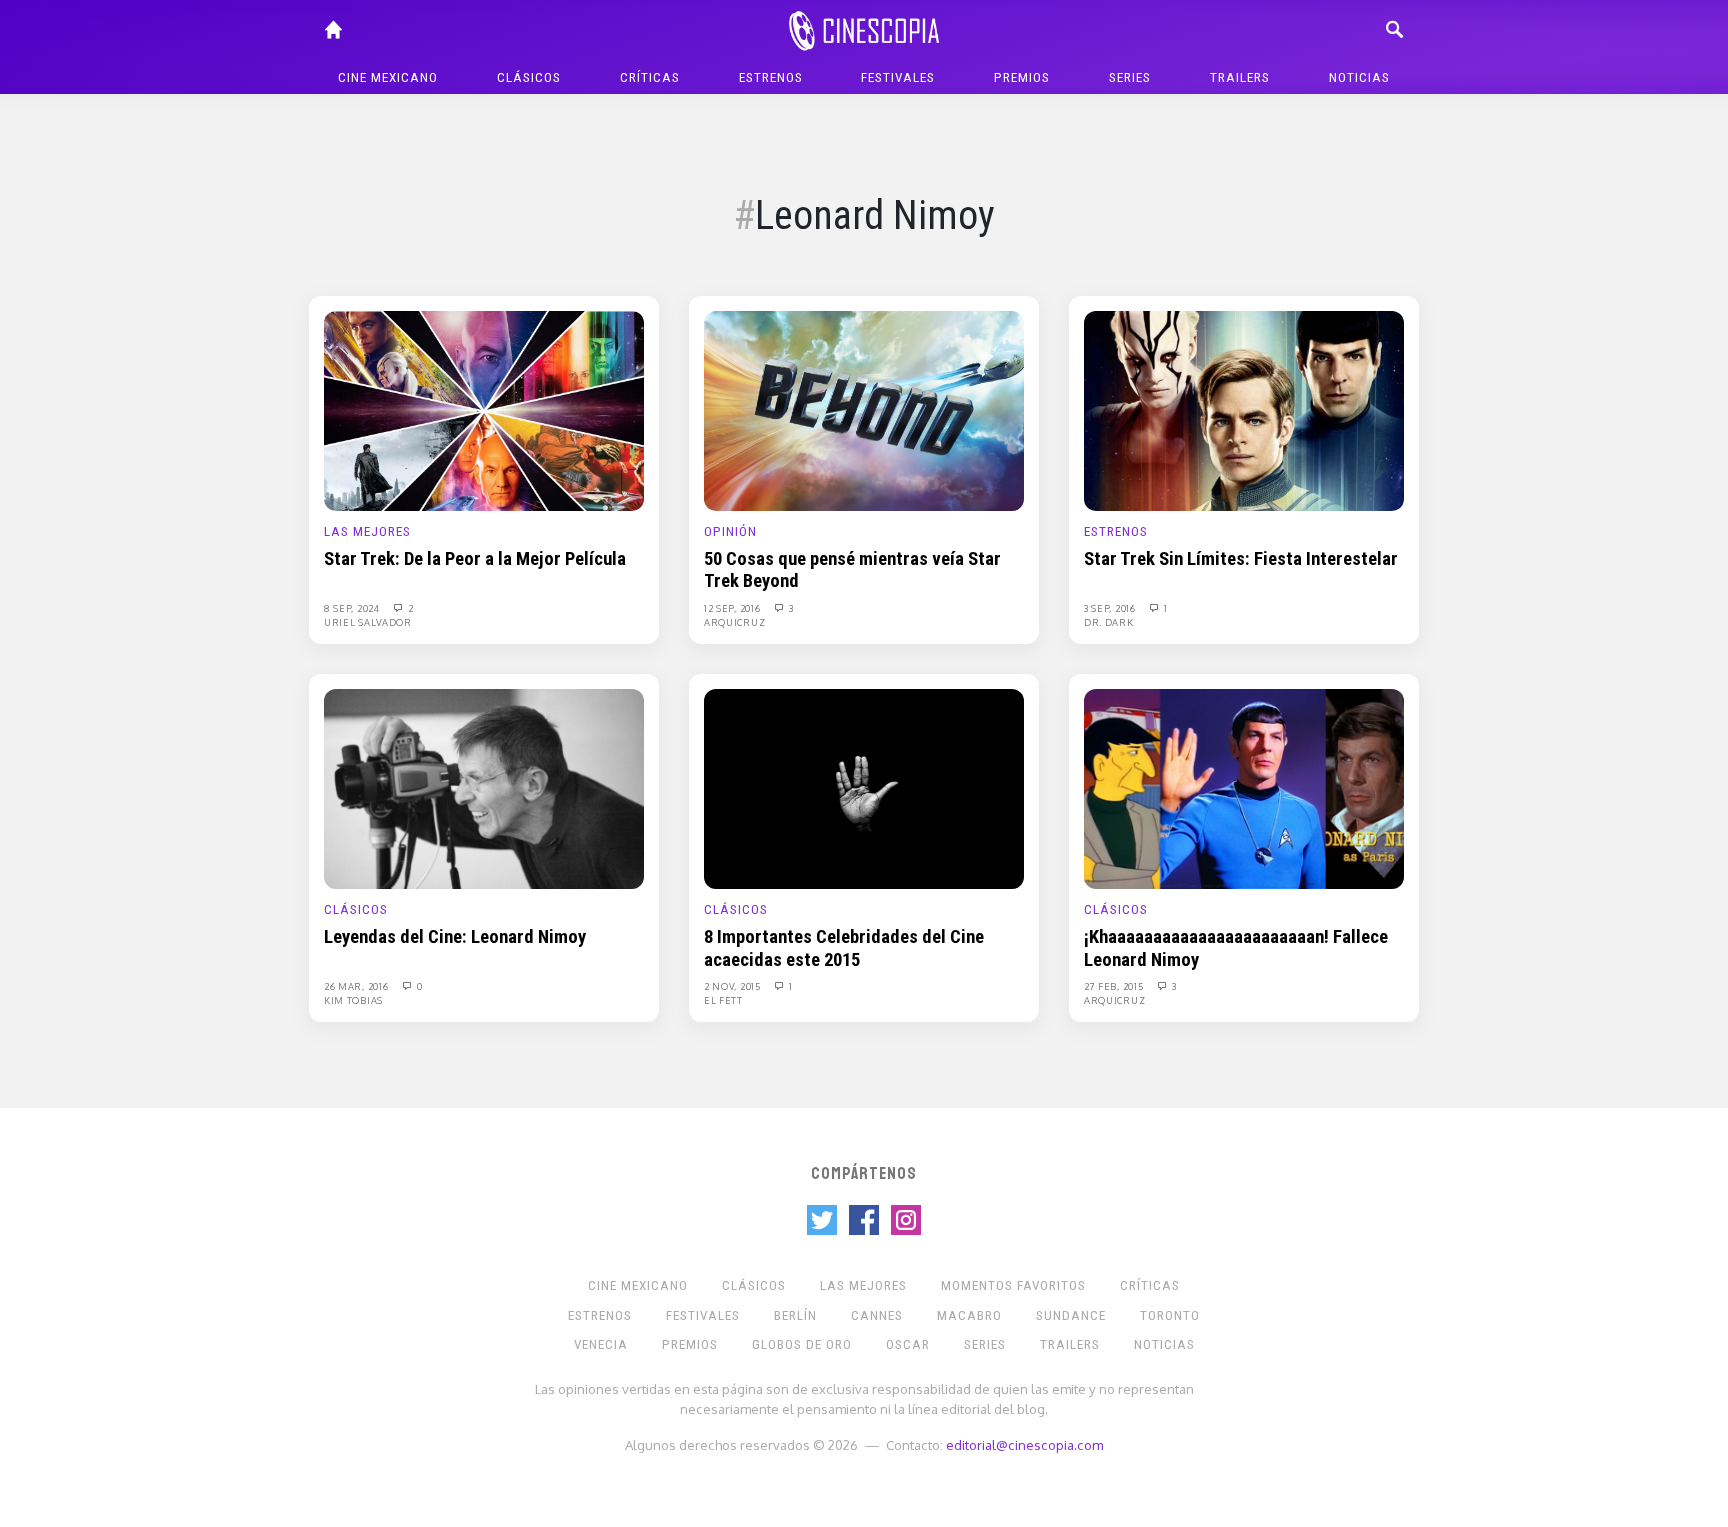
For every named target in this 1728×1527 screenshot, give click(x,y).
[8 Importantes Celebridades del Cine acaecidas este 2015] (864, 788)
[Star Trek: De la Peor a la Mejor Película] (484, 410)
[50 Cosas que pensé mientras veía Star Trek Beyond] (864, 410)
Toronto (1170, 1315)
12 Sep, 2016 (733, 608)
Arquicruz (734, 622)
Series (1130, 77)
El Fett (723, 1000)
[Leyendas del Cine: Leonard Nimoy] (484, 788)
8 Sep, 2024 (353, 608)
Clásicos (529, 77)
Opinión (730, 531)
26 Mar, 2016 (357, 986)
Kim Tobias (353, 1000)
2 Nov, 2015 (733, 986)
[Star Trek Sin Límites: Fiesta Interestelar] (1244, 410)
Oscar (908, 1344)
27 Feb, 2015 (1115, 986)
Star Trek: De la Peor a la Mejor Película (475, 559)
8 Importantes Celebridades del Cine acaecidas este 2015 (844, 948)
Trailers (1240, 77)
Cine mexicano (388, 77)
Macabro (969, 1315)
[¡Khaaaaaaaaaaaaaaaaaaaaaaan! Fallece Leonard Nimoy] (1244, 788)
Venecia (601, 1344)
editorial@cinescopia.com (1024, 1444)
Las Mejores (367, 531)
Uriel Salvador (368, 622)
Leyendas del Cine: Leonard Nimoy (455, 937)
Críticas (650, 77)
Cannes (877, 1315)
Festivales (898, 77)
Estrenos (771, 77)
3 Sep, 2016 (1111, 608)
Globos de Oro (802, 1344)
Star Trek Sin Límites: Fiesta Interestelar (1241, 559)
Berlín (795, 1315)
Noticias (1359, 77)
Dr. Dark (1109, 622)
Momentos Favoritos (1013, 1285)
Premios (1022, 77)
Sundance (1071, 1315)
